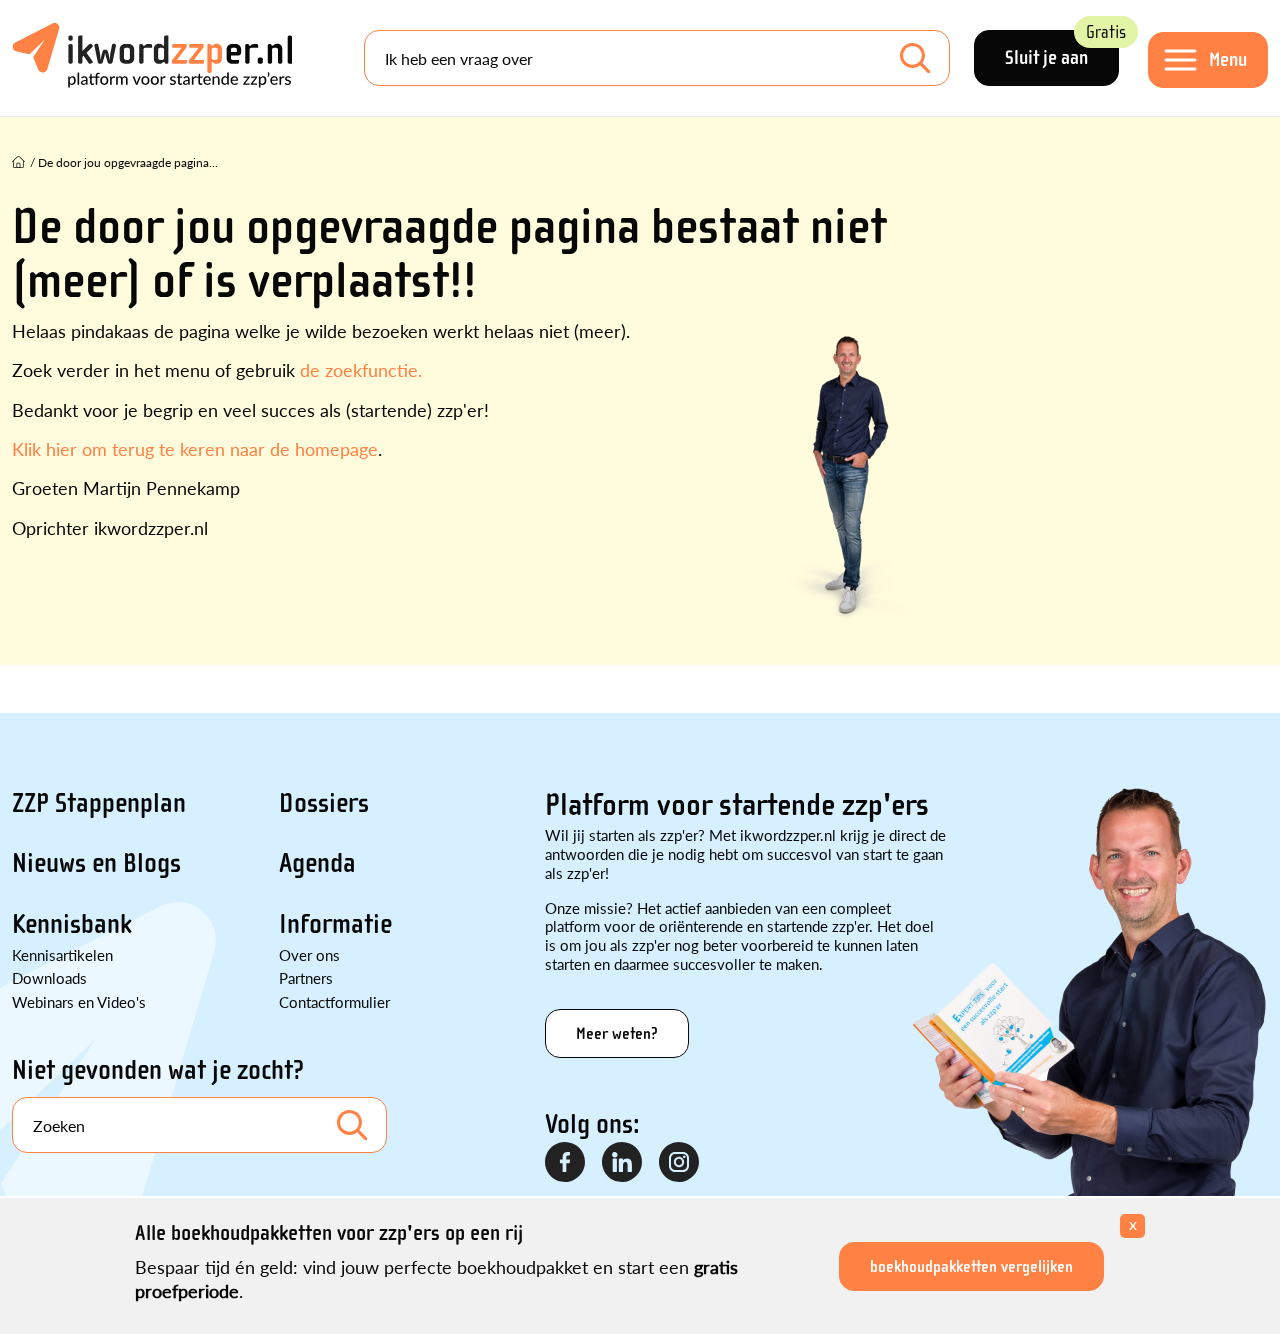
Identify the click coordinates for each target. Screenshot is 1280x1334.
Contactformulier (334, 1001)
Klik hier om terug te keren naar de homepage (195, 448)
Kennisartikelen (62, 954)
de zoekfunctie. (361, 369)
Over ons (309, 954)
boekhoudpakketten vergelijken (971, 1266)
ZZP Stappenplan (99, 803)
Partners (306, 977)
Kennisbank (72, 924)
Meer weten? (617, 1033)
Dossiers (324, 803)
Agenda (317, 863)
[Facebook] (566, 1163)
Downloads (49, 977)
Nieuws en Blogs (96, 863)
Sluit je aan (1062, 49)
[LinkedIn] (623, 1163)
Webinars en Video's (79, 1001)
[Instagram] (680, 1163)
